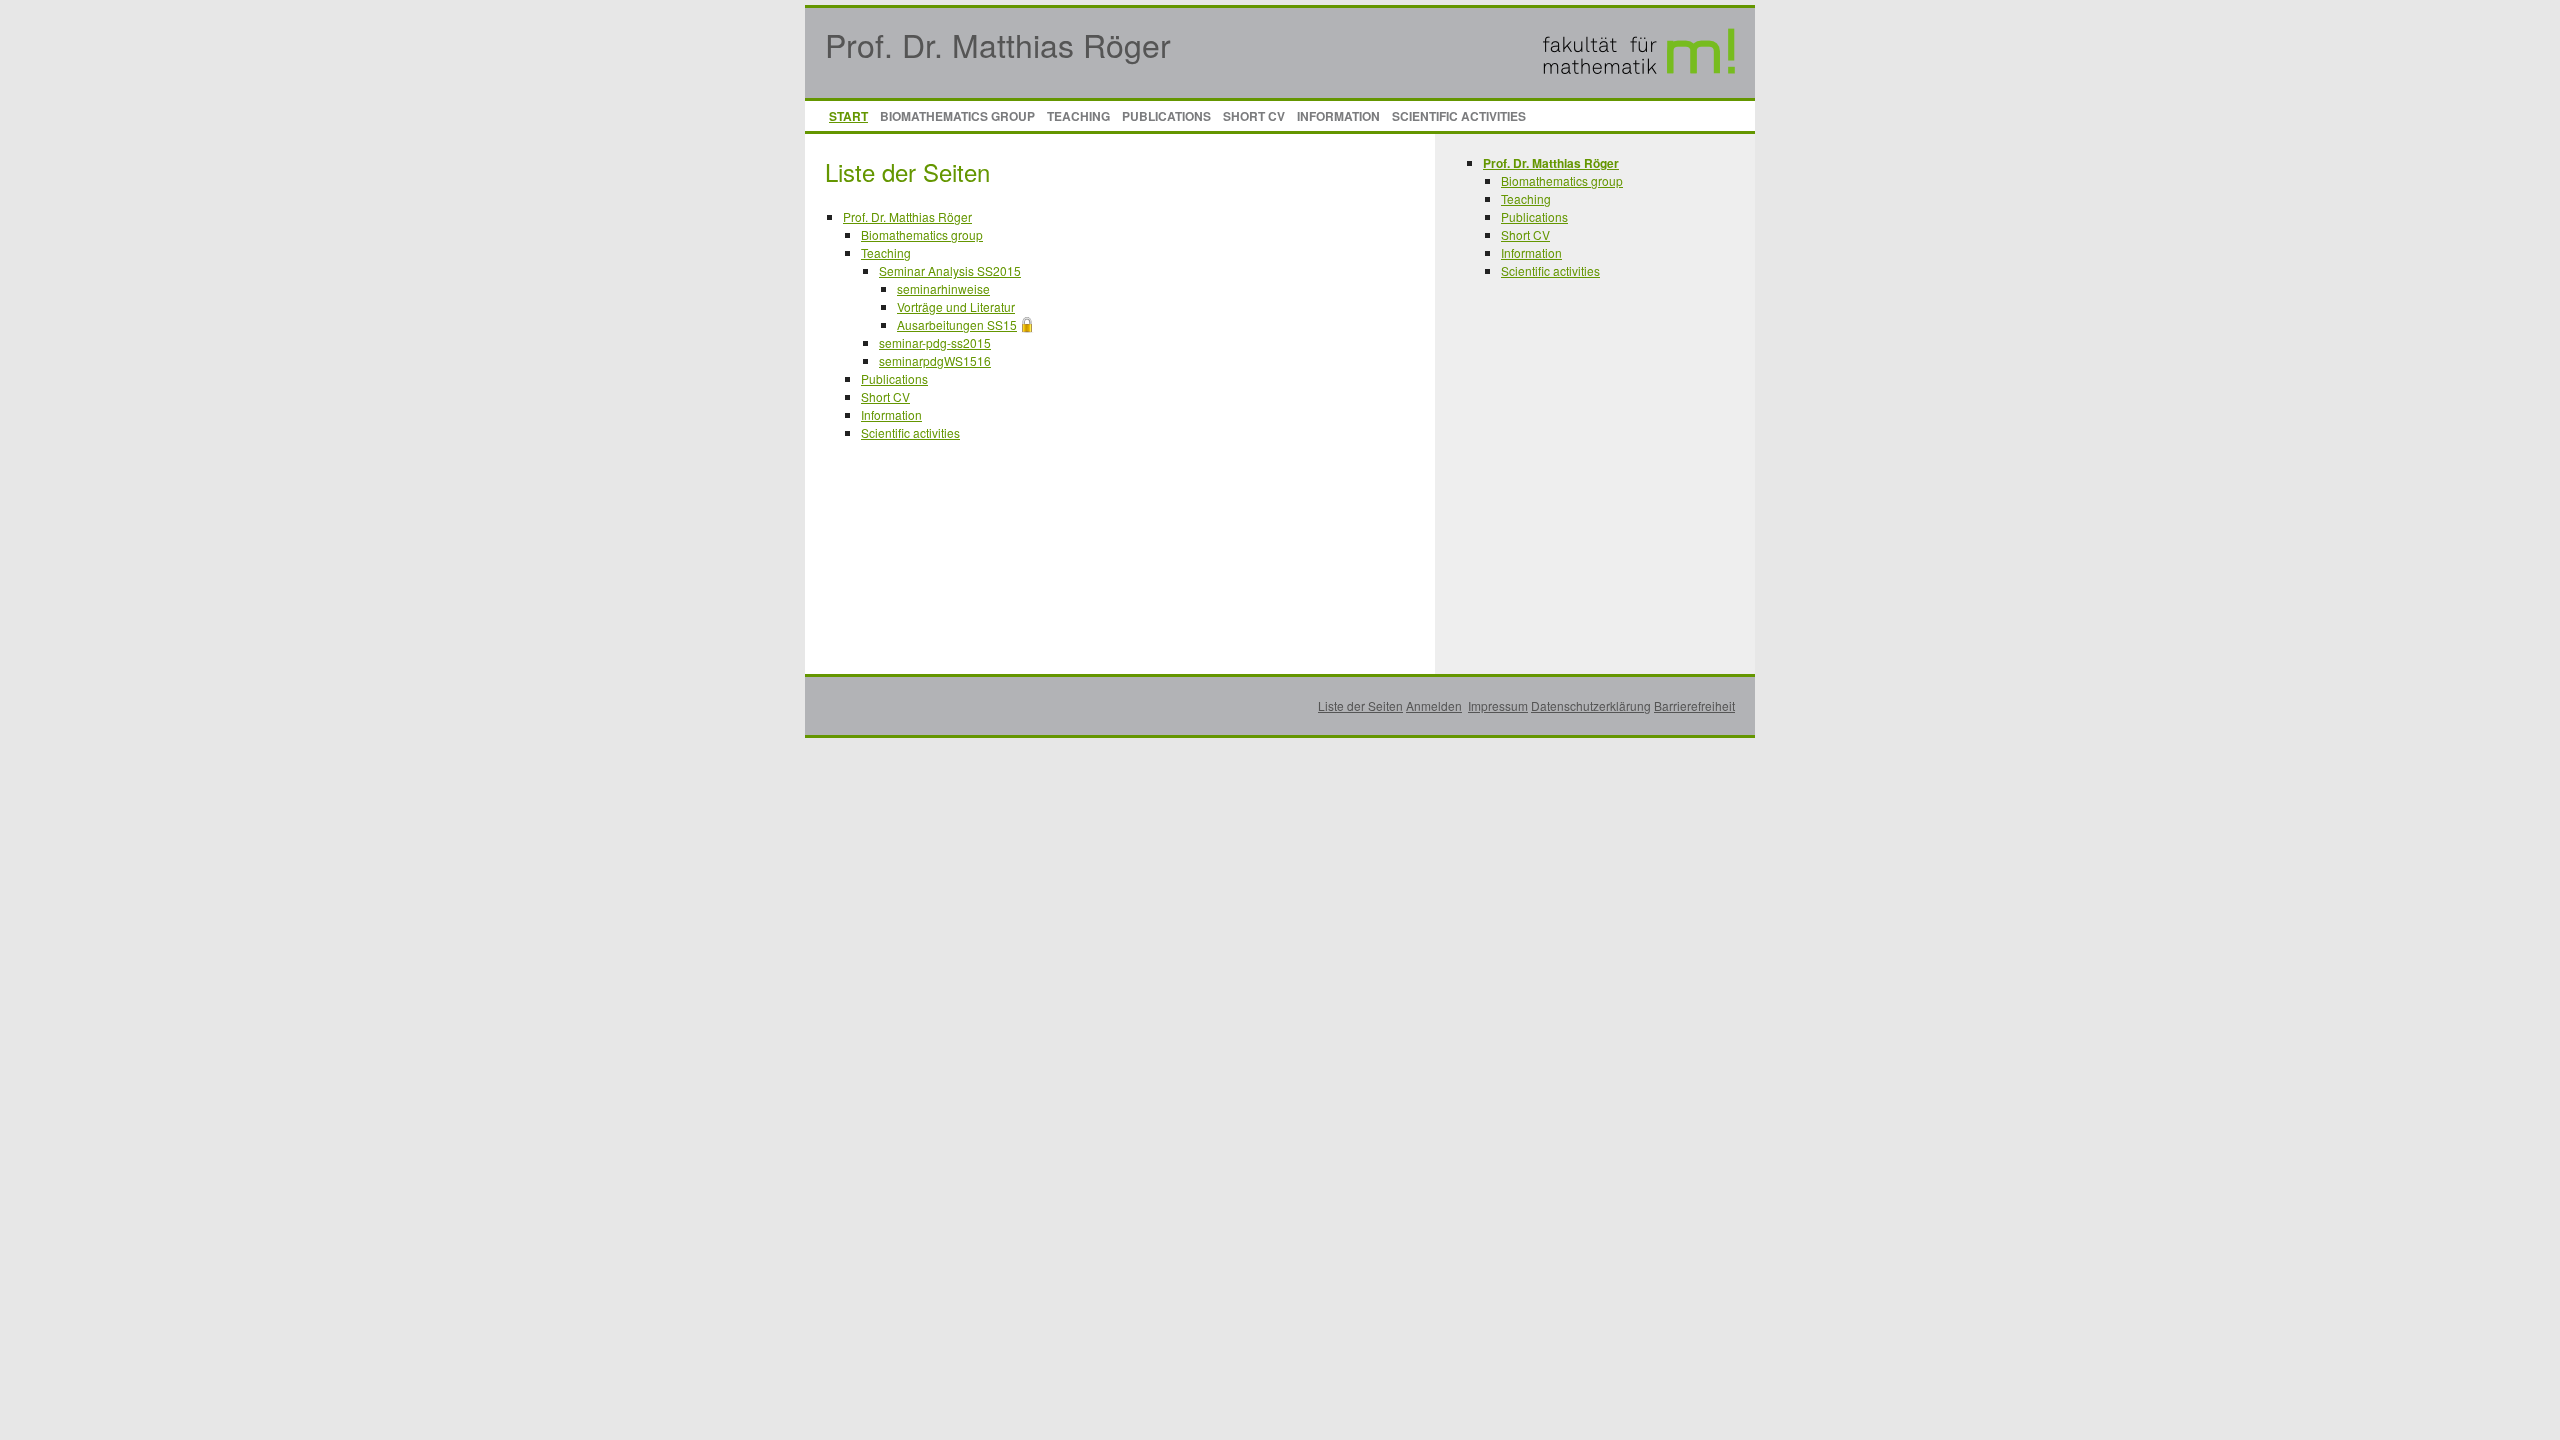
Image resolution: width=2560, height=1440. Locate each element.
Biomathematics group (957, 116)
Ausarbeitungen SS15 (957, 324)
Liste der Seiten (1360, 705)
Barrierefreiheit (1694, 705)
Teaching (1078, 116)
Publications (1166, 116)
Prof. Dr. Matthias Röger (998, 44)
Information (1338, 116)
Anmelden (1434, 705)
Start (848, 116)
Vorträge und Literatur (956, 306)
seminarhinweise (943, 288)
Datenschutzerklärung (1591, 705)
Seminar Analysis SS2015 (950, 270)
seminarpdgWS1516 (935, 360)
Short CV (1254, 116)
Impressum (1498, 705)
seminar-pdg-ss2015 (935, 342)
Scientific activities (1459, 116)
